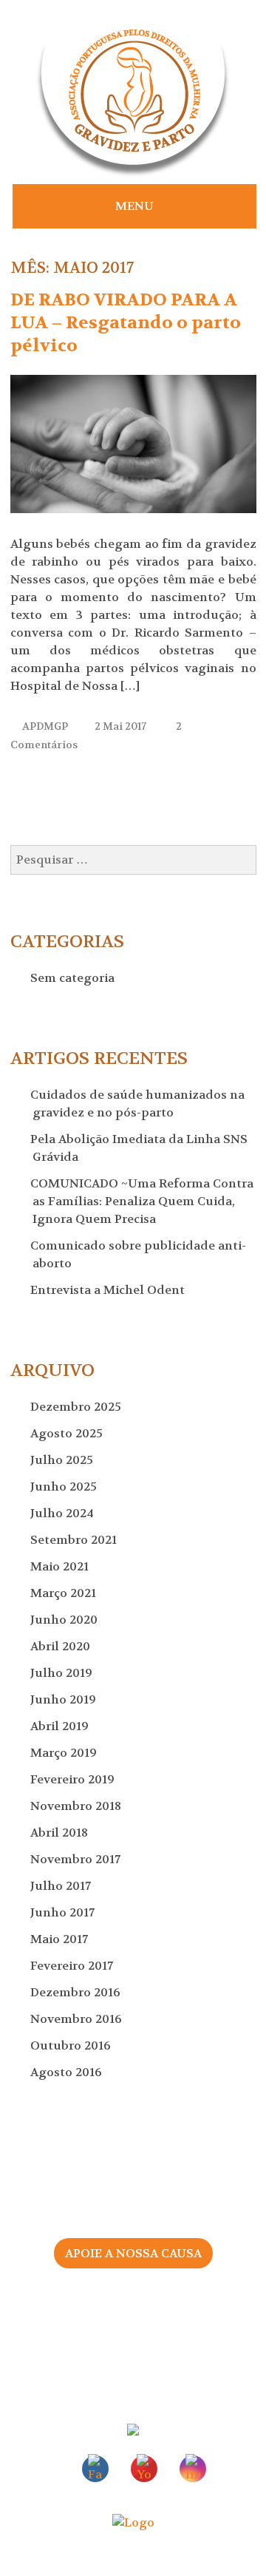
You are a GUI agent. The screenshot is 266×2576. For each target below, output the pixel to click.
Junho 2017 (64, 1912)
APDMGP (45, 726)
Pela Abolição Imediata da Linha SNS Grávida (140, 1148)
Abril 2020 (61, 1646)
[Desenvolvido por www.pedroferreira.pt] (133, 2522)
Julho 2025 (63, 1460)
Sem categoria (74, 978)
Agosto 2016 (67, 2072)
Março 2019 (65, 1753)
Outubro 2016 (72, 2045)
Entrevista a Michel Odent (109, 1290)
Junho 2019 (64, 1699)
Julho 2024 (63, 1513)
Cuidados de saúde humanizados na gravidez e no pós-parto (139, 1104)
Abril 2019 (61, 1726)
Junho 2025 (65, 1487)
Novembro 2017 (76, 1859)
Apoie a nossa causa (133, 2253)
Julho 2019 (62, 1673)
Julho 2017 (62, 1886)
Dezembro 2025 (77, 1407)
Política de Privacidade (133, 2354)
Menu (134, 206)
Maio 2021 (61, 1566)
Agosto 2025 (68, 1433)
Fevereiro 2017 (73, 1966)
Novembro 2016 (77, 2019)
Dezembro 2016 (76, 1992)
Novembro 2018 (77, 1806)
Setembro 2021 (75, 1540)
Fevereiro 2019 (74, 1779)
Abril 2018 (60, 1833)
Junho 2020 (65, 1620)
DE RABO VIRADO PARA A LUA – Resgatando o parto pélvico (126, 323)
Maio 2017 (60, 1939)
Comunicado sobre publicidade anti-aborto (139, 1254)
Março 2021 (64, 1593)
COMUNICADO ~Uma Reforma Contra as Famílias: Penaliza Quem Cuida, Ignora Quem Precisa (143, 1201)
